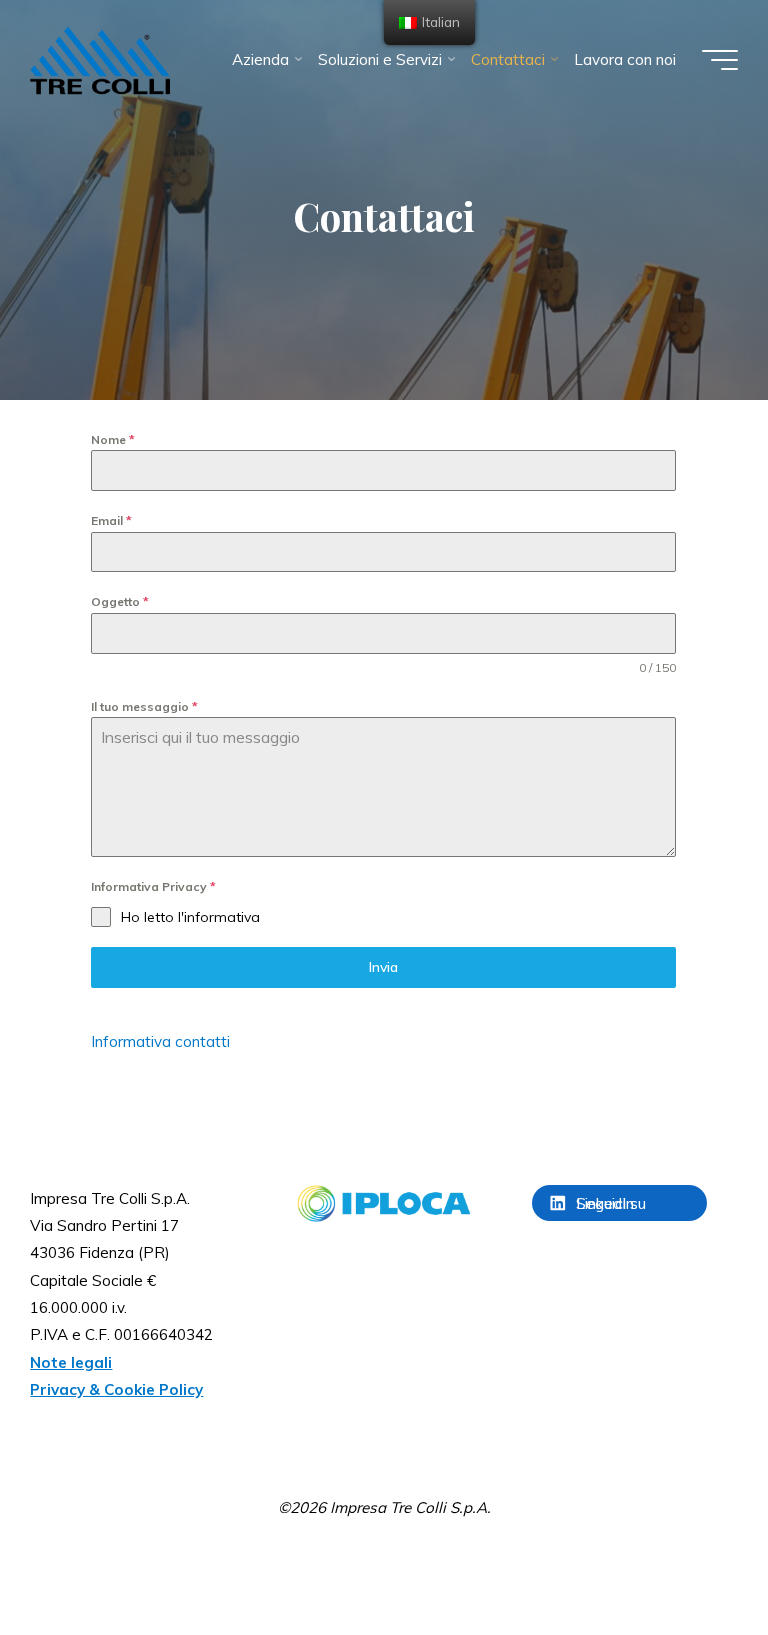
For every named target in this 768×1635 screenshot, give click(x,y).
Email (111, 521)
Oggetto (120, 602)
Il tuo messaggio (144, 706)
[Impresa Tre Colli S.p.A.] (100, 59)
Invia (384, 968)
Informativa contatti (160, 1041)
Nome (113, 439)
